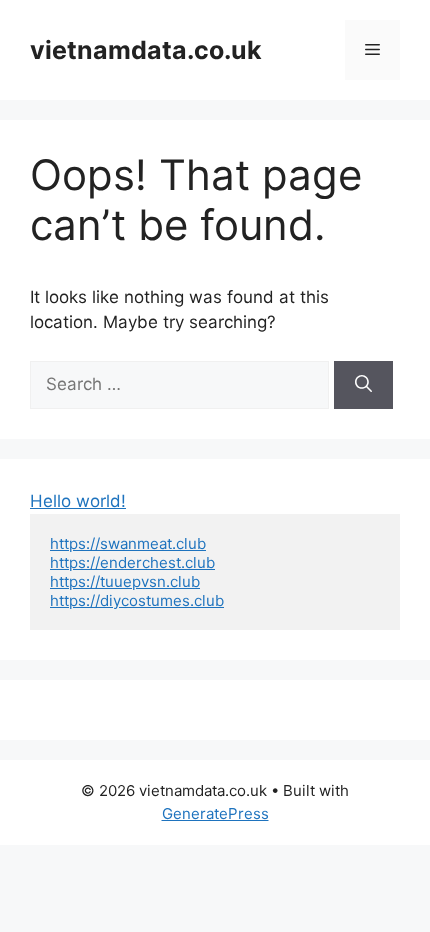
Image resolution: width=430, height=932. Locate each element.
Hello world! (78, 501)
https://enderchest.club (132, 562)
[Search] (363, 385)
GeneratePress (215, 813)
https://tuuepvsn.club (125, 581)
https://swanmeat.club (128, 543)
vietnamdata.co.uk (146, 50)
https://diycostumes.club (137, 600)
